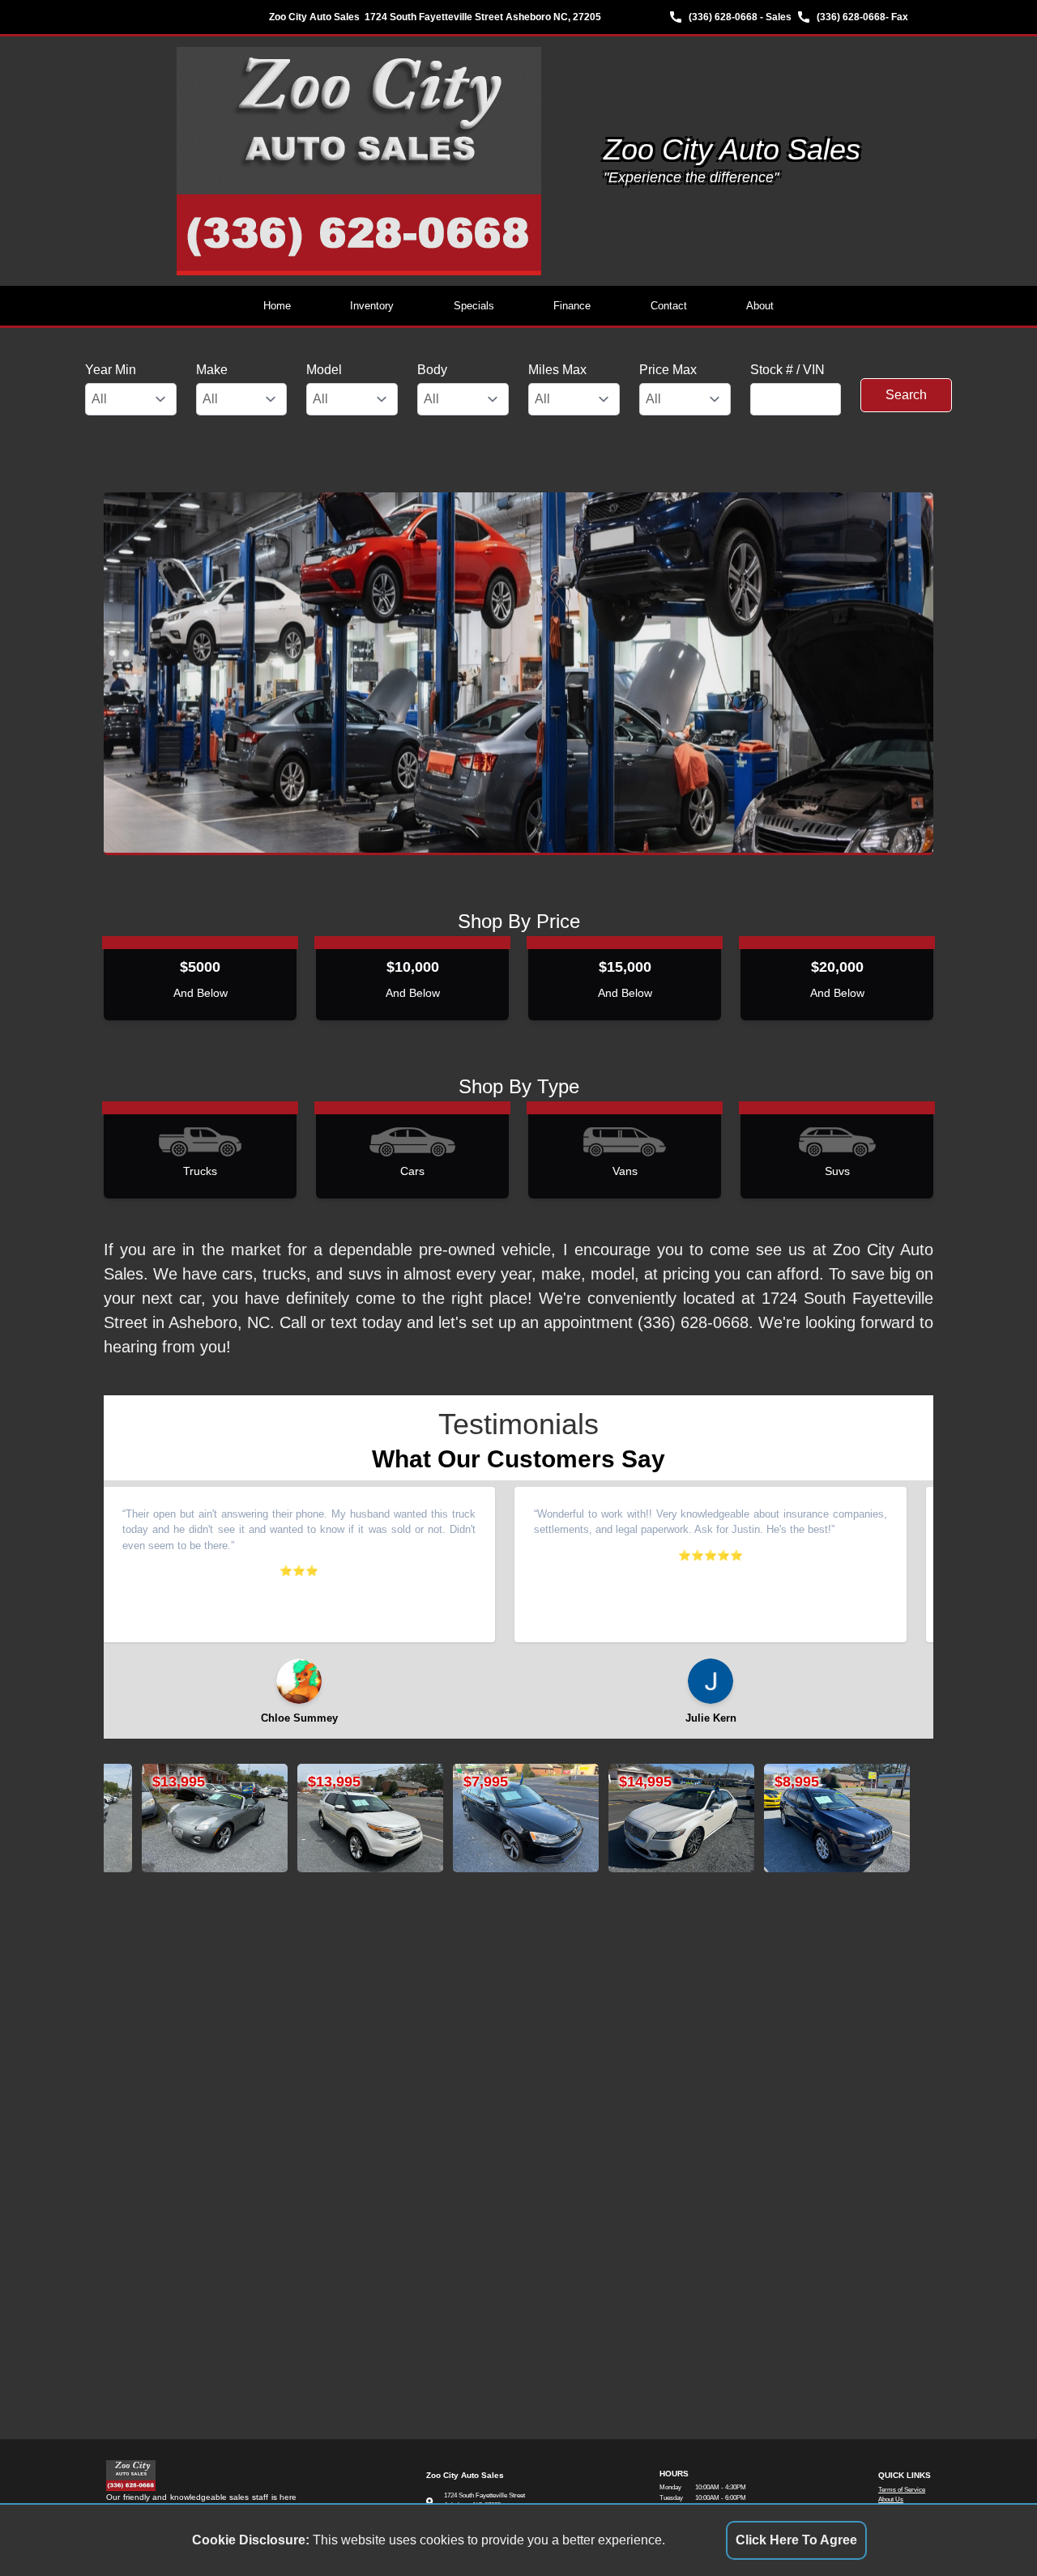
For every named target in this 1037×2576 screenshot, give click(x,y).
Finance (572, 306)
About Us (891, 2499)
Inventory (372, 306)
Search (906, 395)
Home (277, 306)
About (760, 306)
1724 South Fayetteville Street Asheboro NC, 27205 (483, 17)
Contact (669, 306)
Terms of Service (902, 2490)
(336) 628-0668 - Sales (740, 17)
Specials (474, 306)
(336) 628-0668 (851, 17)
